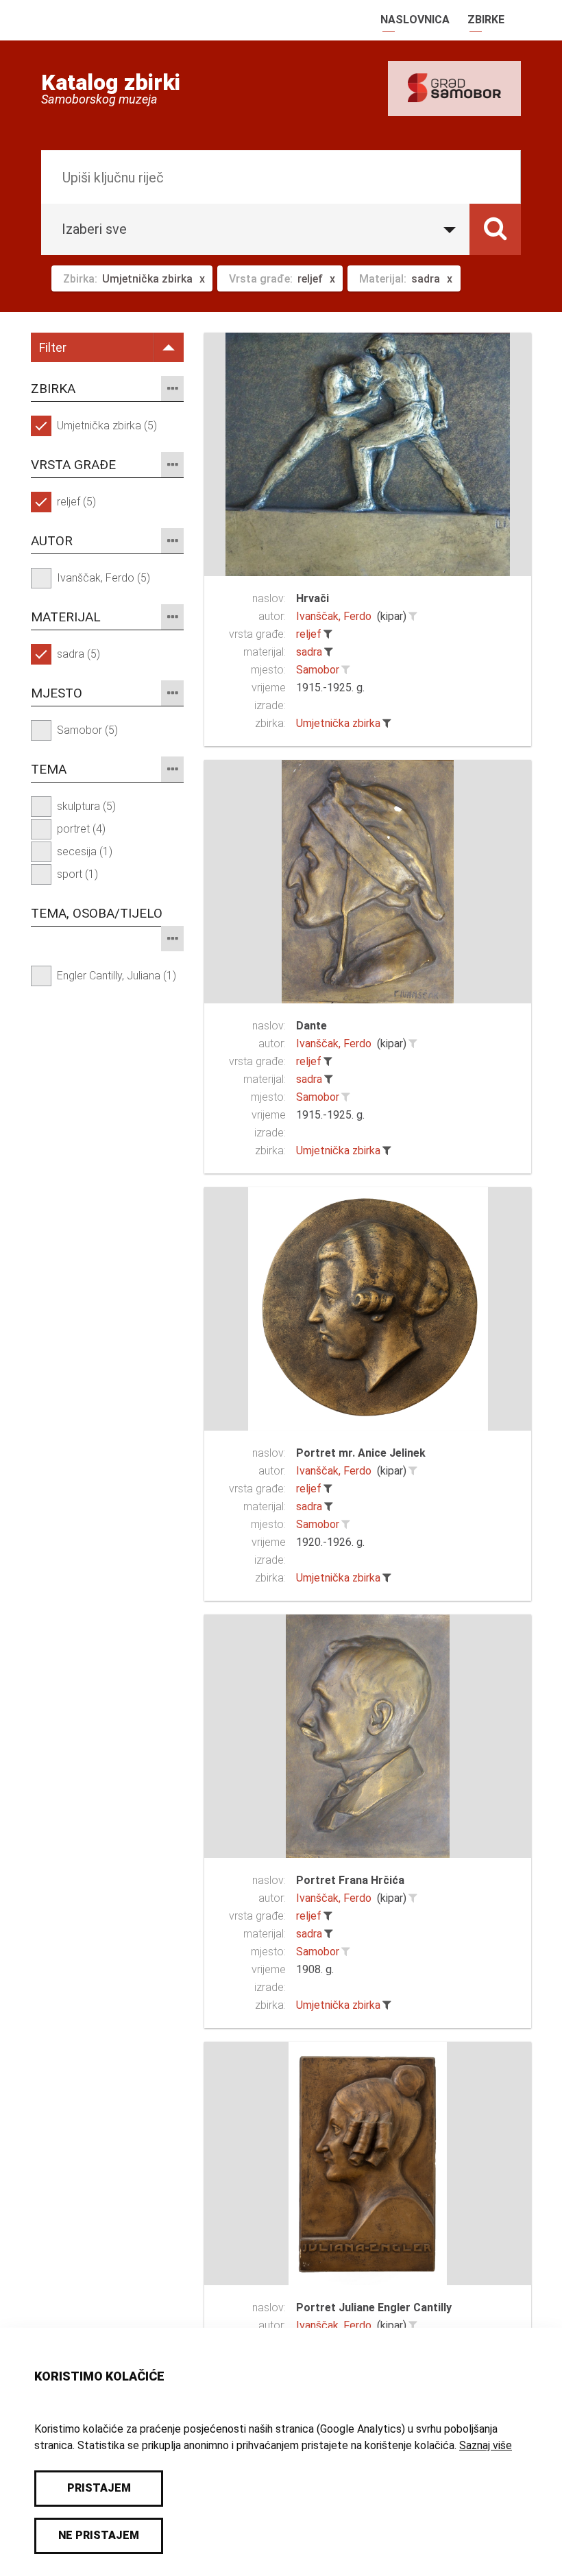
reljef (309, 634)
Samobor (318, 670)
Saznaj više (486, 2445)
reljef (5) (76, 502)
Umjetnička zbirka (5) (107, 426)
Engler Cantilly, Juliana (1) (117, 976)
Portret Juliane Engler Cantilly (374, 2307)
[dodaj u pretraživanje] (413, 617)
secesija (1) (85, 851)
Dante (311, 1026)
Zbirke (486, 20)
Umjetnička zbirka (338, 723)
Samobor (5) (87, 730)
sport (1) (77, 874)
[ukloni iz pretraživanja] (328, 634)
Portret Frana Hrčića (350, 1880)
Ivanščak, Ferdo (334, 616)
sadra (309, 652)
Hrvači (313, 598)
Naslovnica (415, 20)
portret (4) (81, 829)
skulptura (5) (86, 806)
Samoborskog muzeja (99, 99)
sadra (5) (78, 654)
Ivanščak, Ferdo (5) (103, 578)
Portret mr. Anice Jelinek (361, 1453)
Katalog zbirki (111, 82)
